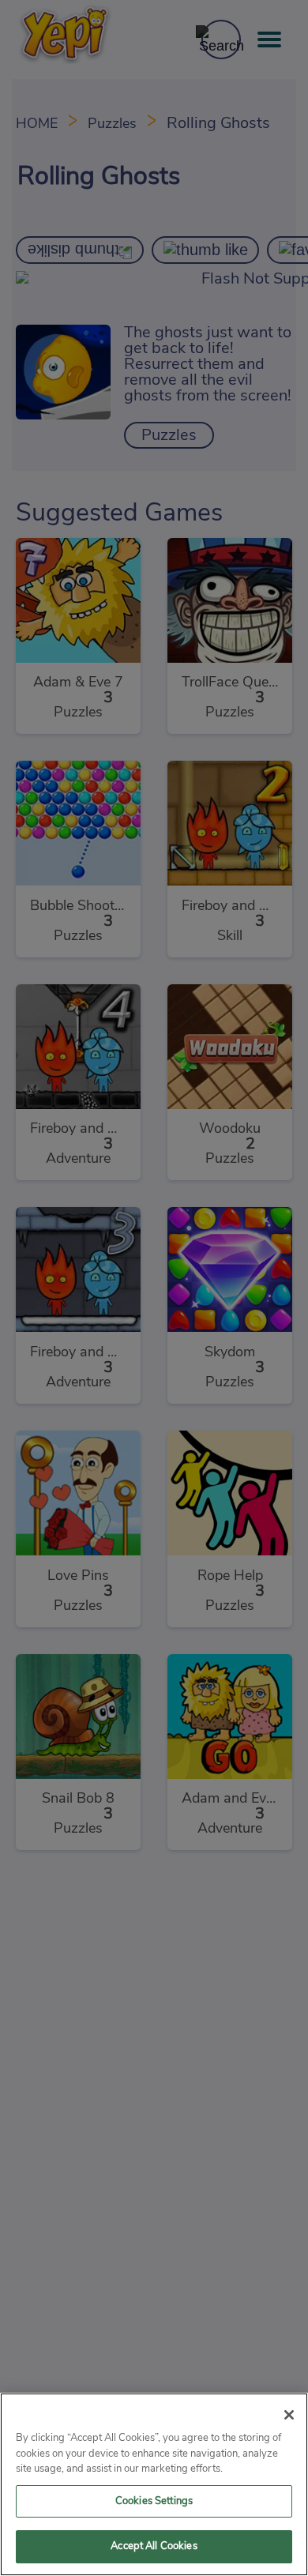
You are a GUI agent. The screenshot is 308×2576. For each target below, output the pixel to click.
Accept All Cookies (154, 2546)
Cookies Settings (154, 2501)
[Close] (289, 2415)
